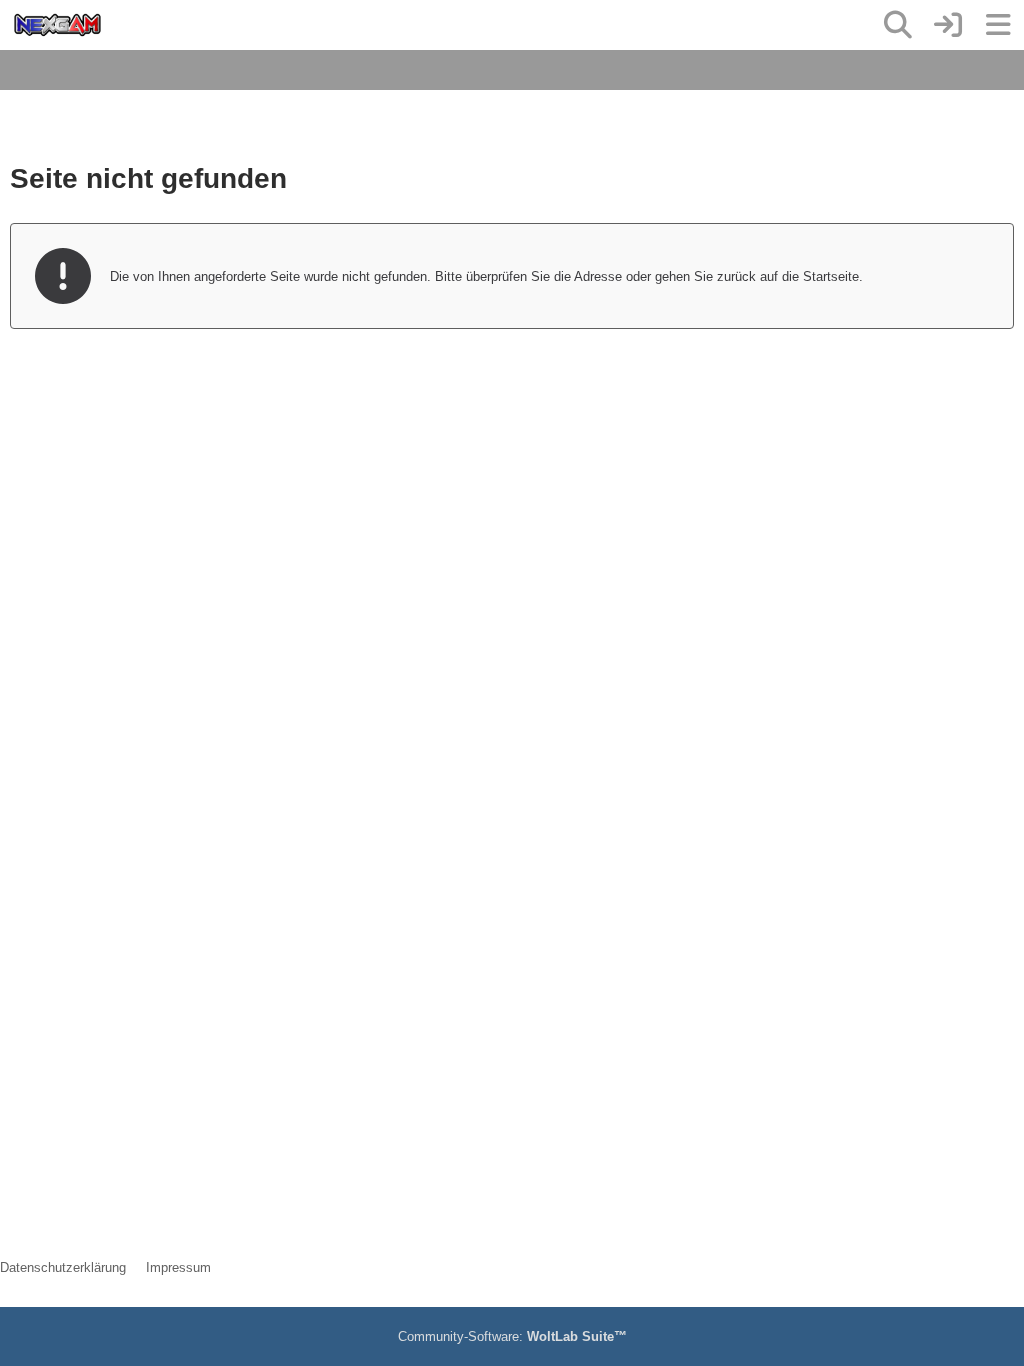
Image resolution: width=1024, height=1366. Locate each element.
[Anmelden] (948, 25)
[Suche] (898, 25)
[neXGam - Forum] (57, 25)
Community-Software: (512, 1336)
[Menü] (998, 25)
